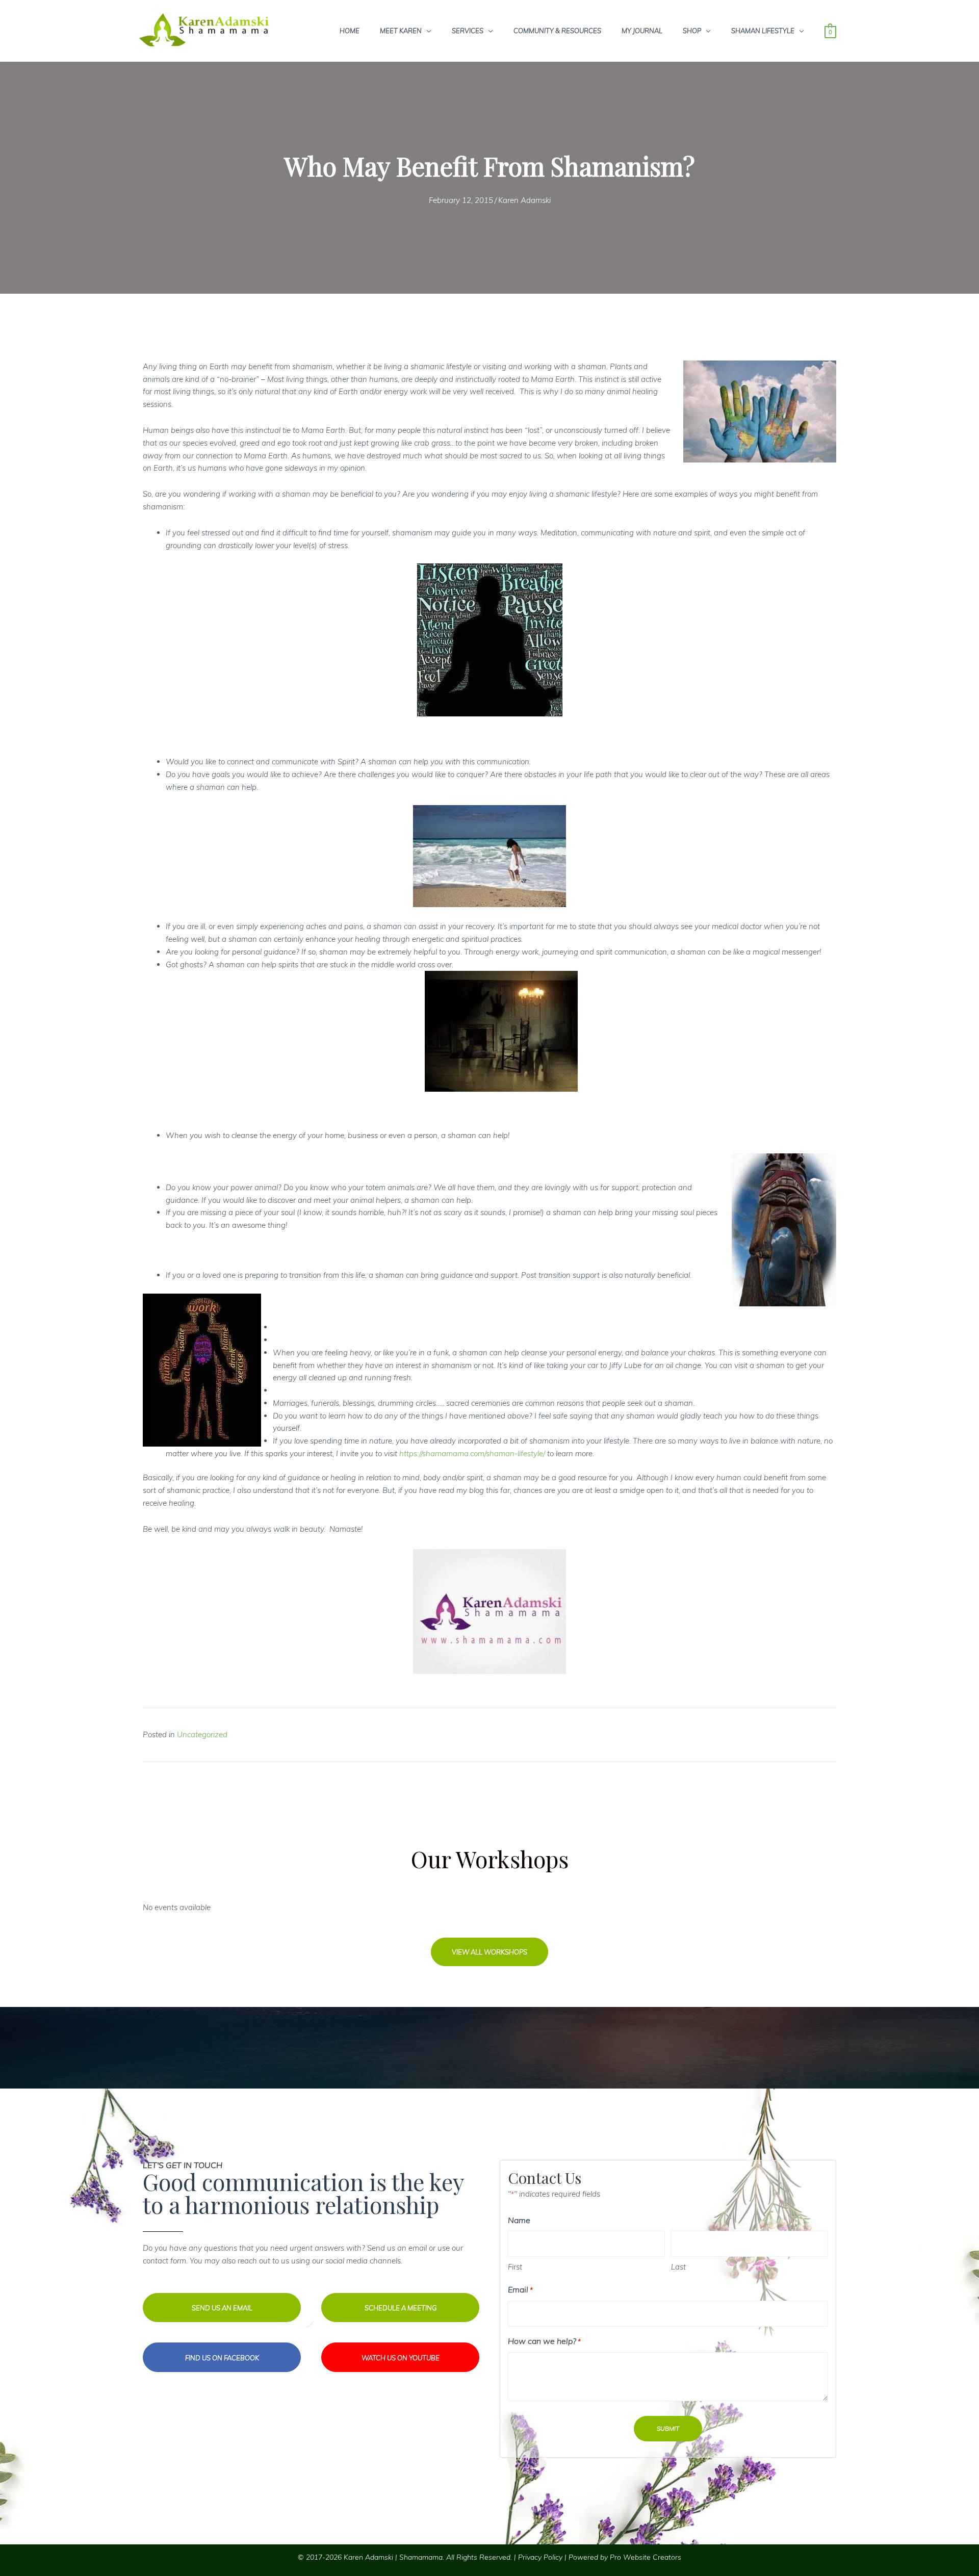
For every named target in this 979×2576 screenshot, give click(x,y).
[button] (489, 1952)
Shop (692, 31)
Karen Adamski (524, 200)
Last (678, 2267)
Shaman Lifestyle (763, 31)
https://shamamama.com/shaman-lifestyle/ (472, 1453)
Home (350, 31)
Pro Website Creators (646, 2557)
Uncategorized (202, 1734)
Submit (668, 2428)
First (515, 2267)
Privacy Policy (540, 2557)
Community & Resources (557, 31)
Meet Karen (401, 31)
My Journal (642, 31)
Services (468, 31)
